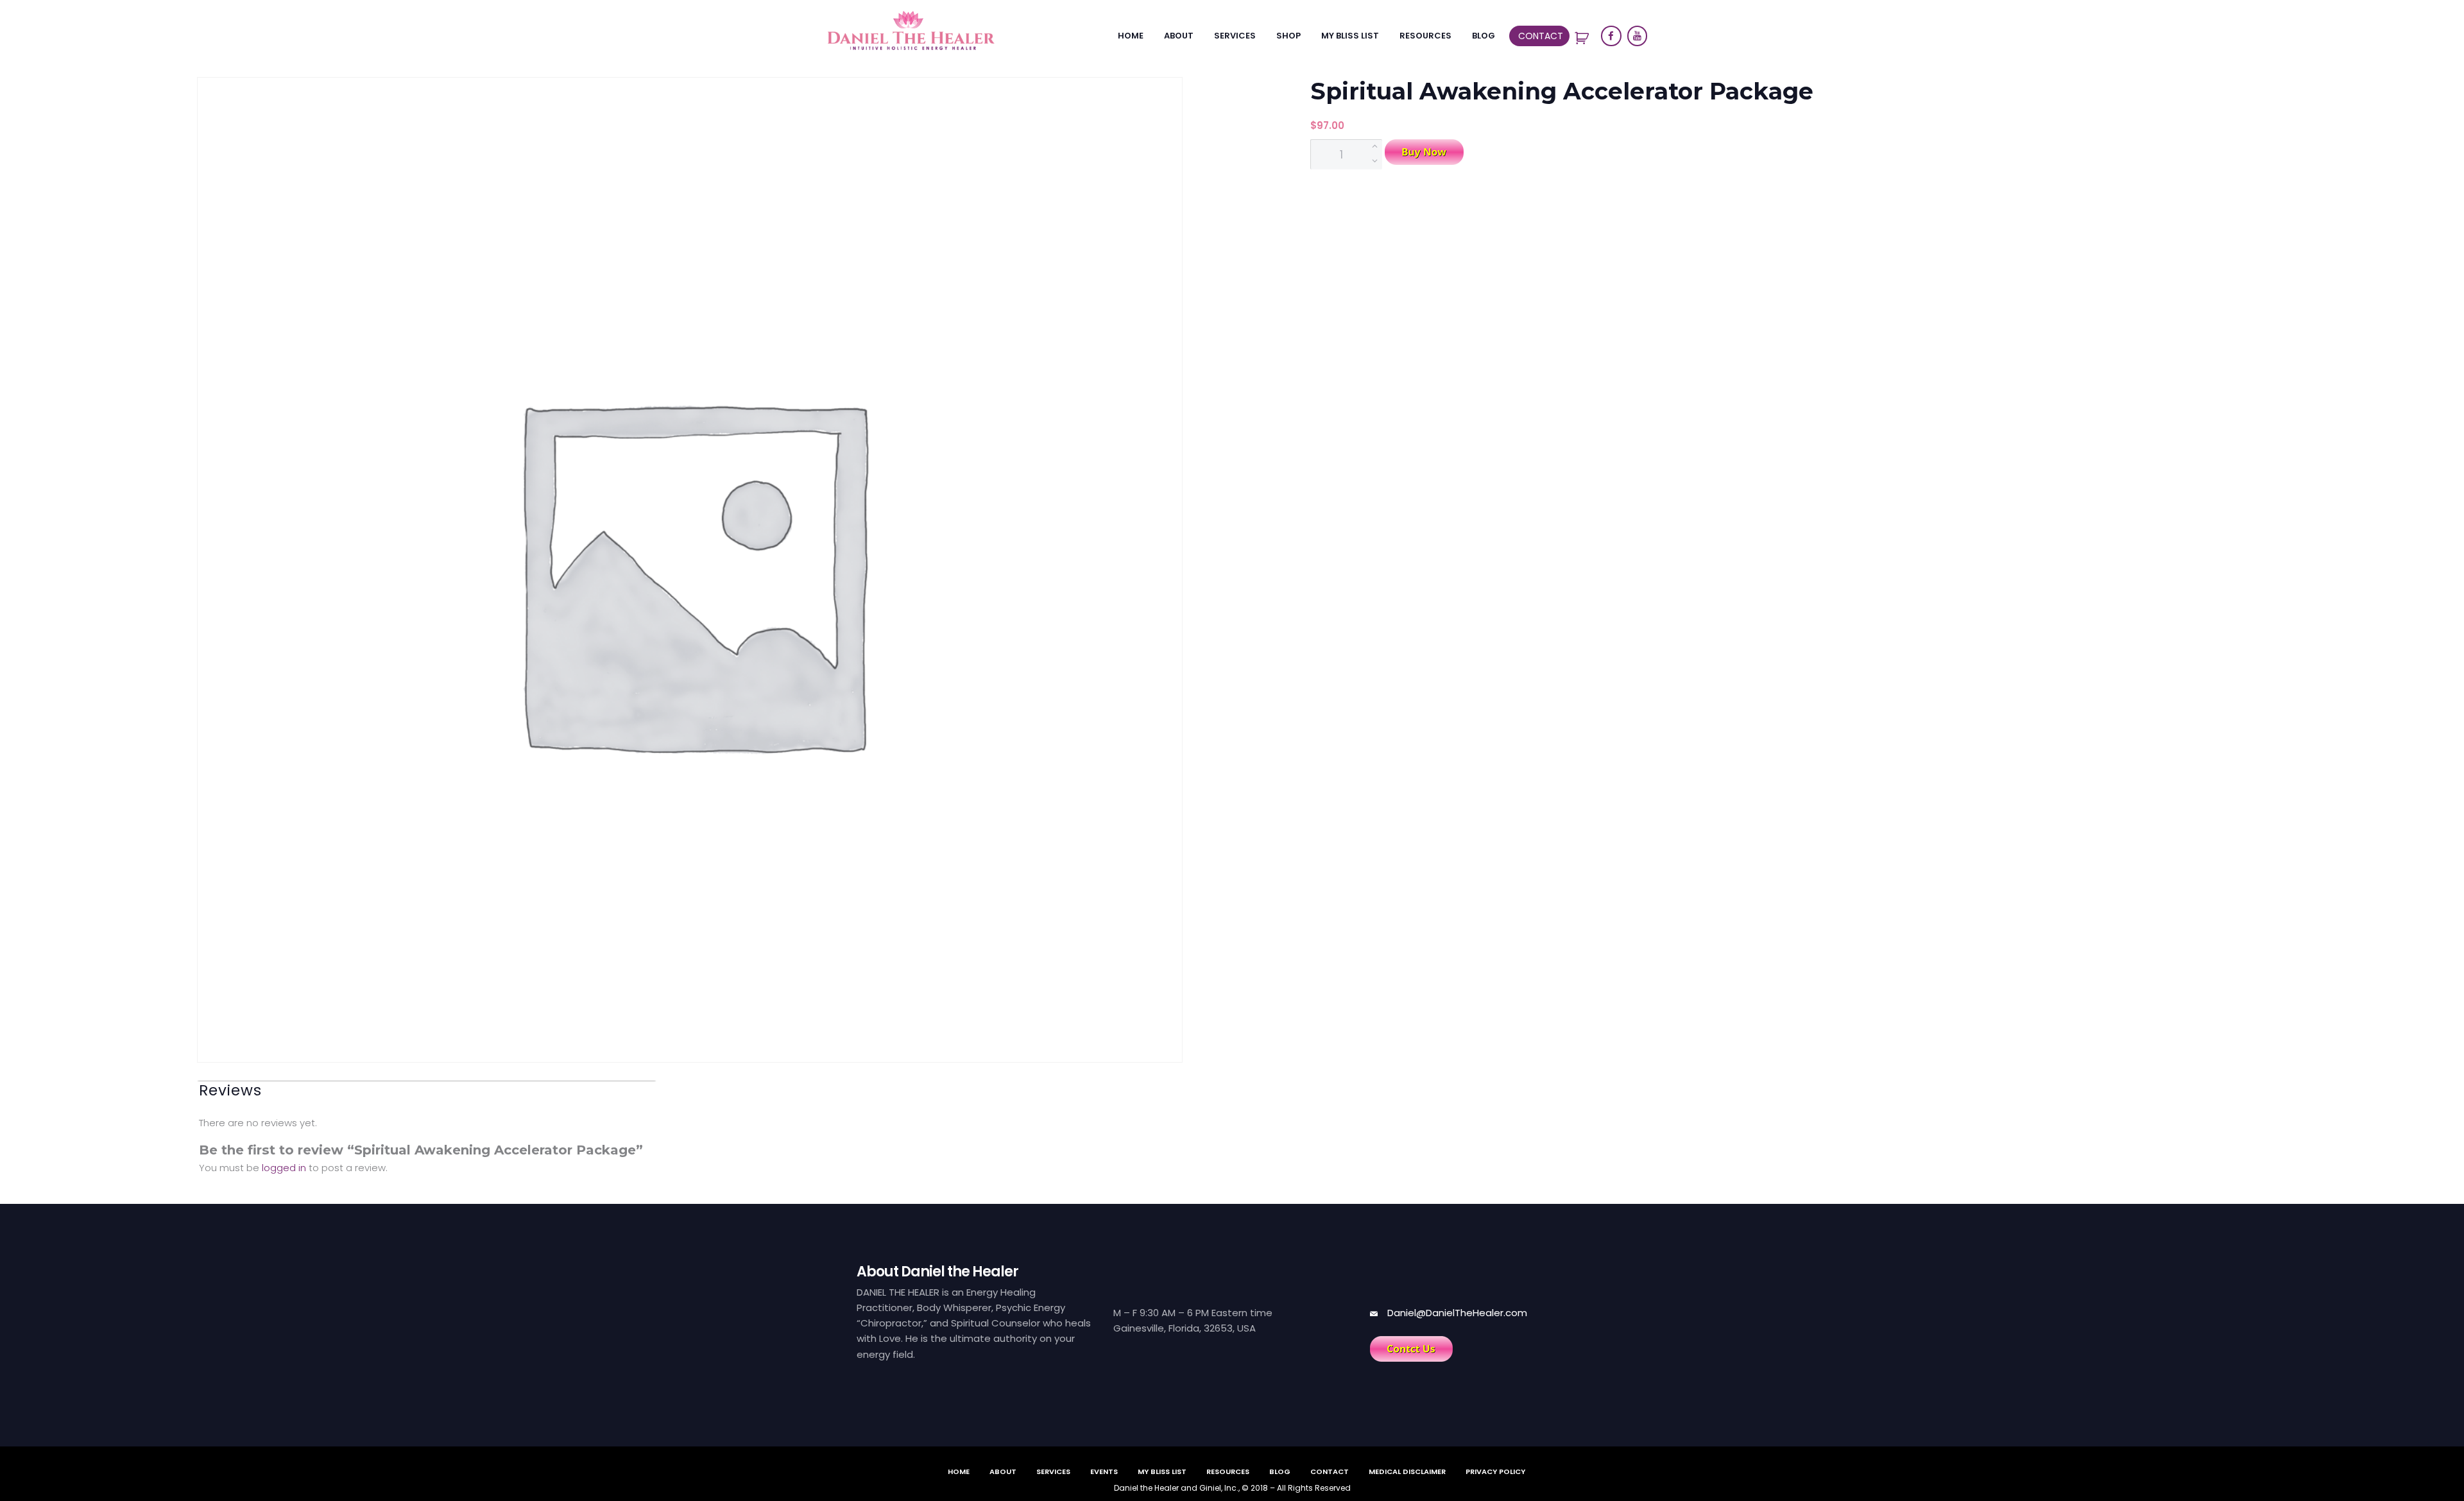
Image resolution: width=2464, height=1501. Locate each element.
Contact (1541, 36)
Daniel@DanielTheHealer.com (1457, 1313)
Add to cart (1424, 152)
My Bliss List (1350, 36)
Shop (1288, 36)
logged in (284, 1168)
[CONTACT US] (1411, 1349)
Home (1131, 36)
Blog (1484, 36)
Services (1235, 36)
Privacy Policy (1495, 1471)
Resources (1425, 36)
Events (1104, 1471)
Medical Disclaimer (1407, 1471)
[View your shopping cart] (1584, 38)
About (1179, 36)
